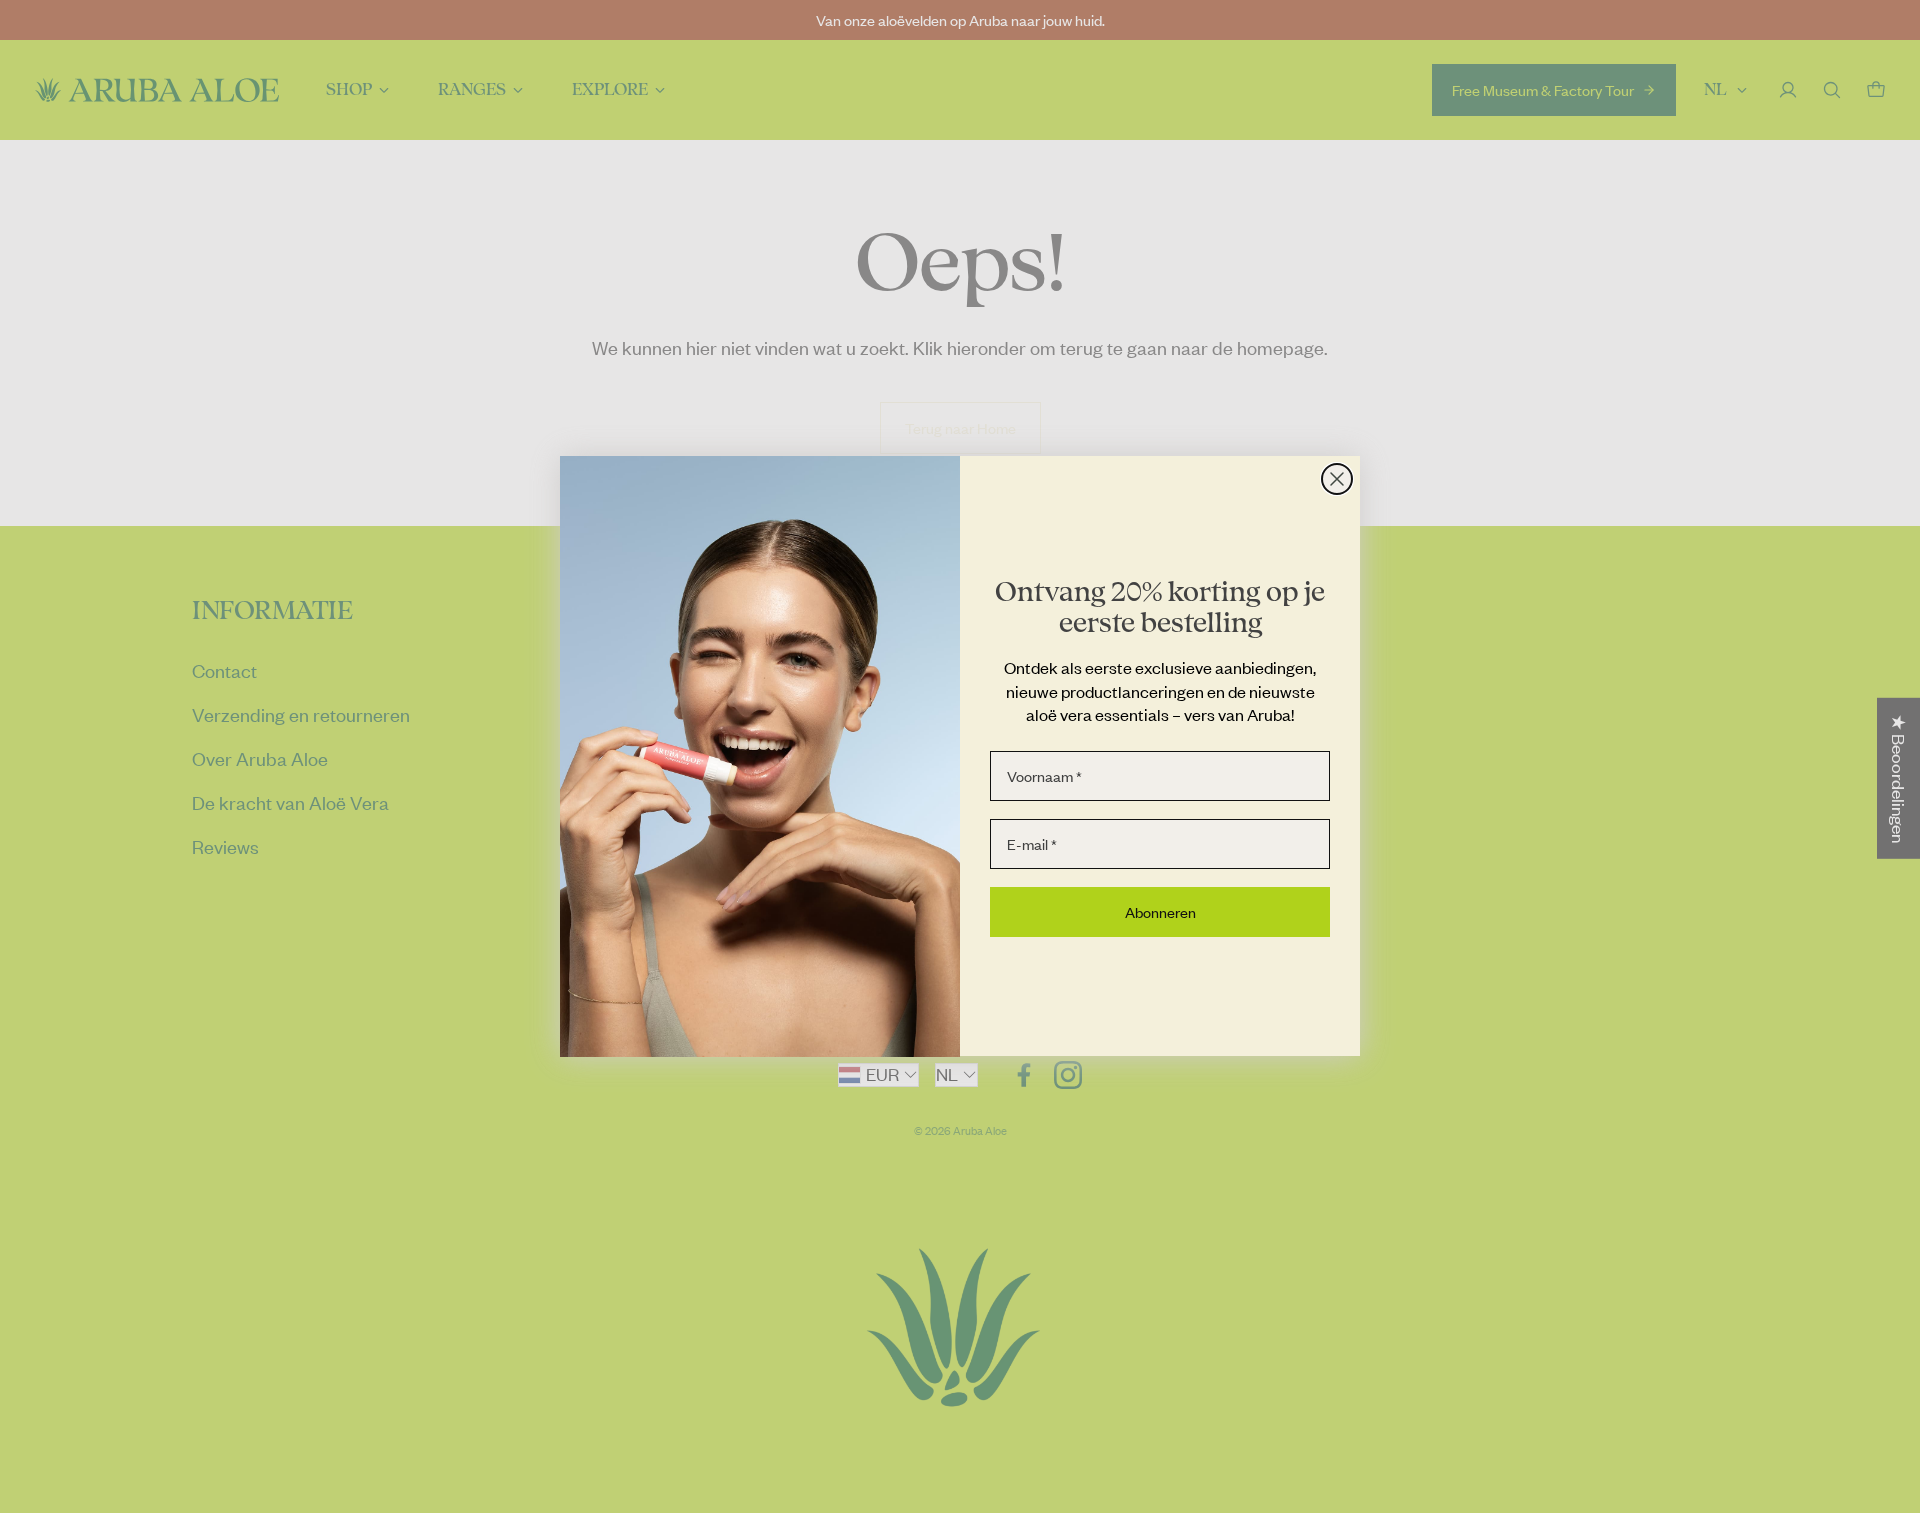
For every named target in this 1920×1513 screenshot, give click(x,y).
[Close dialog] (1337, 479)
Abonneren (1160, 912)
